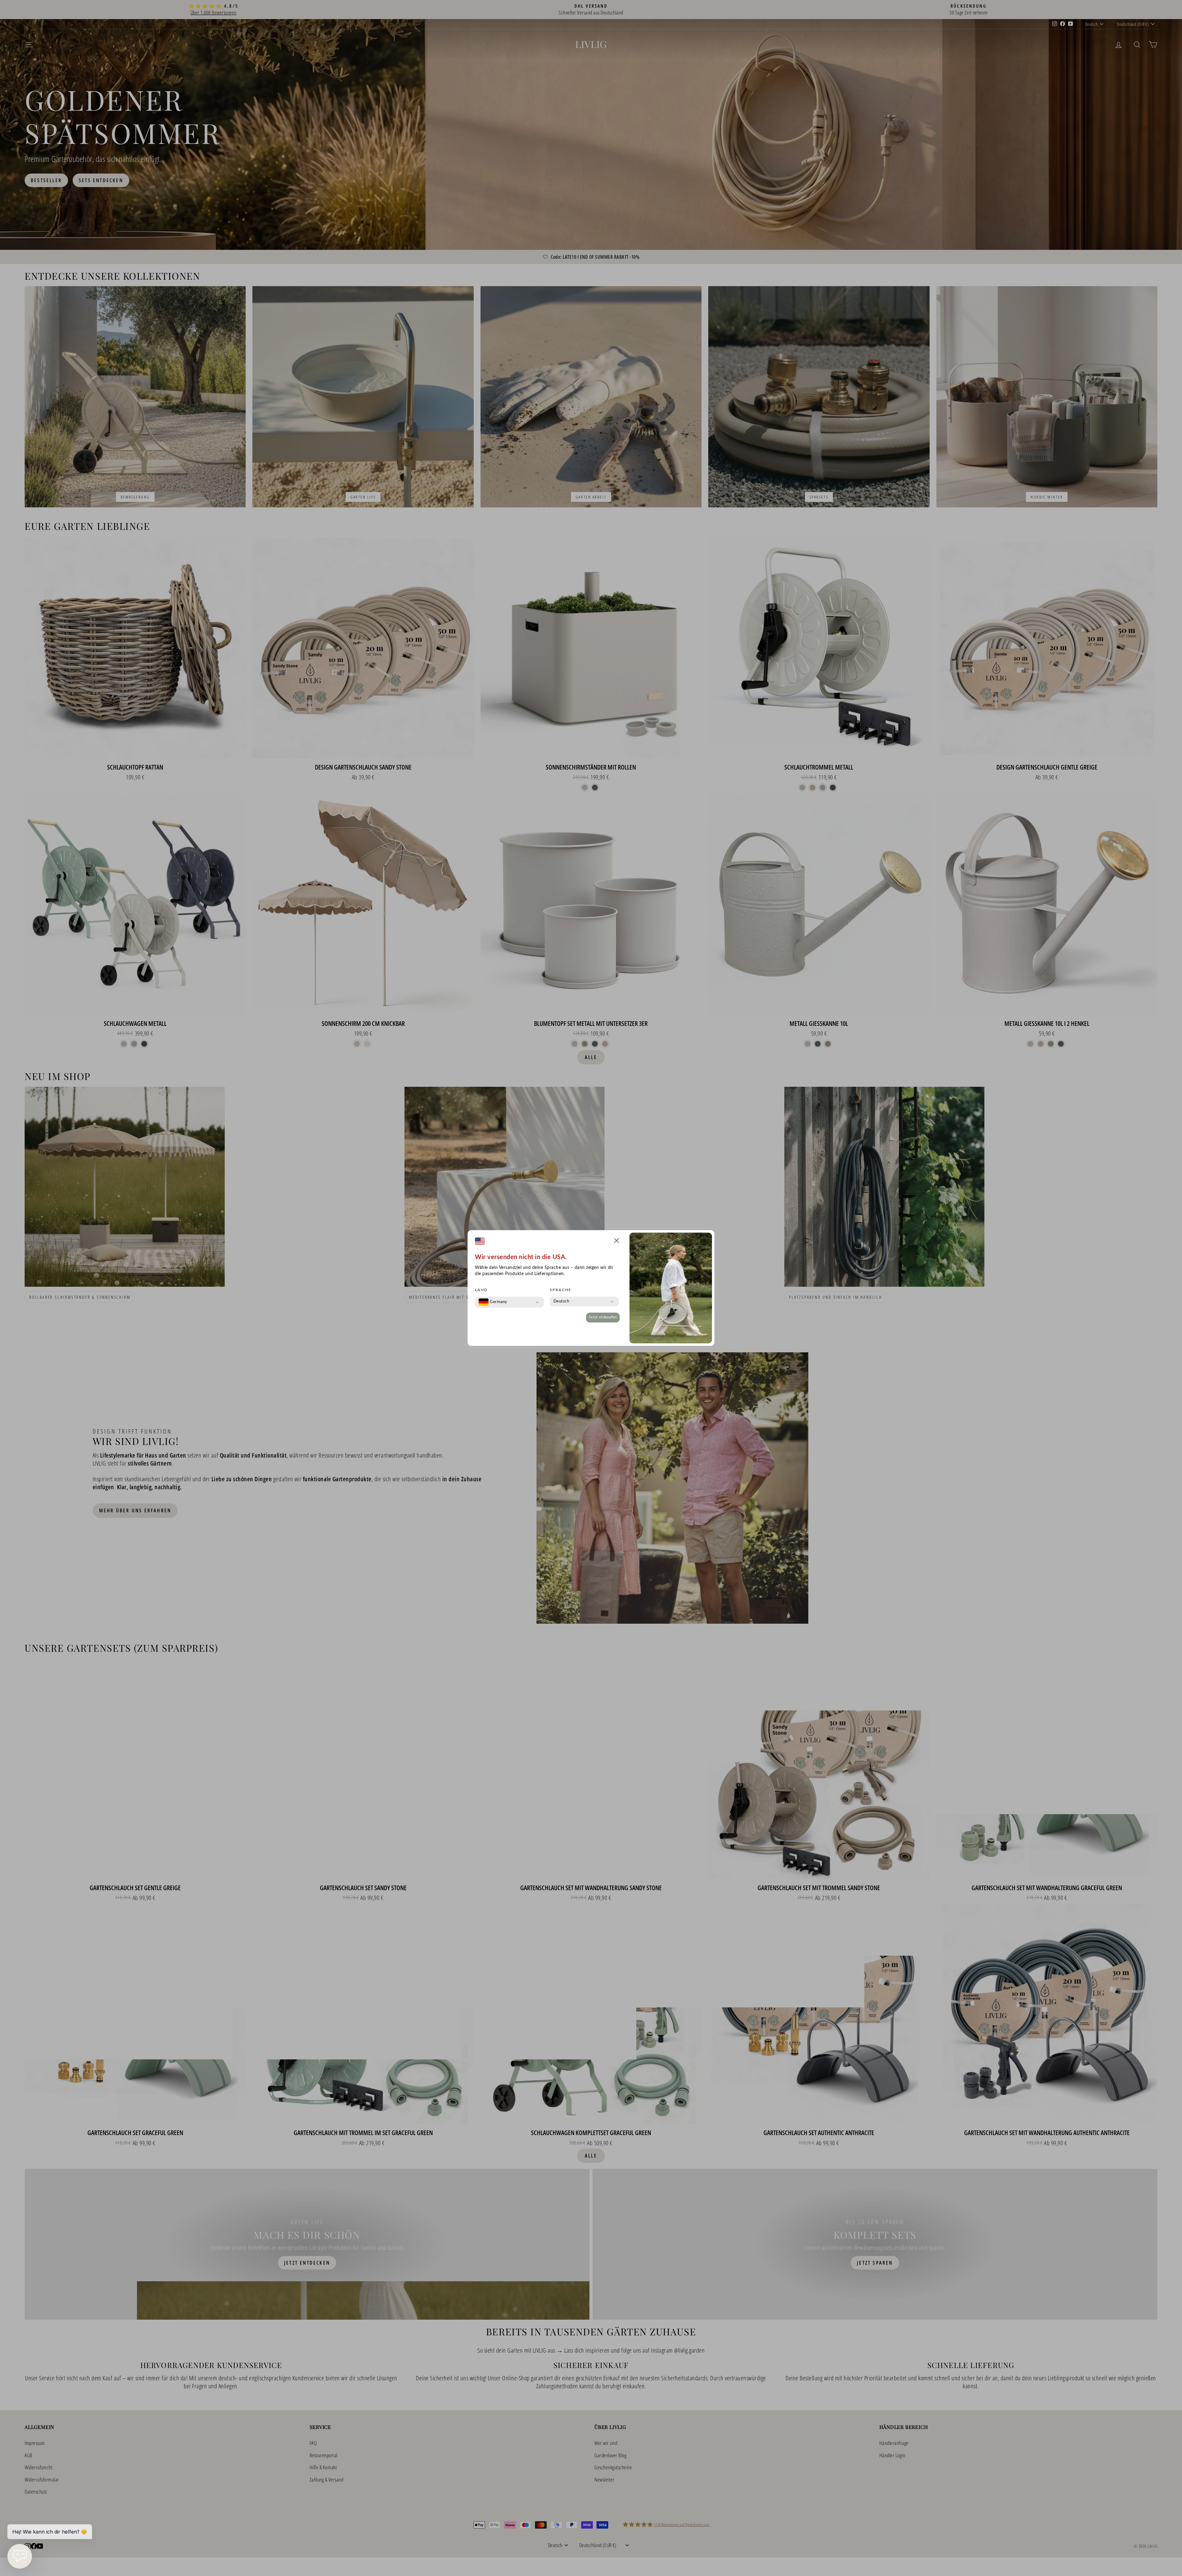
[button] (617, 1242)
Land (481, 1290)
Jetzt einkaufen (603, 1317)
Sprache (561, 1290)
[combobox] (493, 1302)
